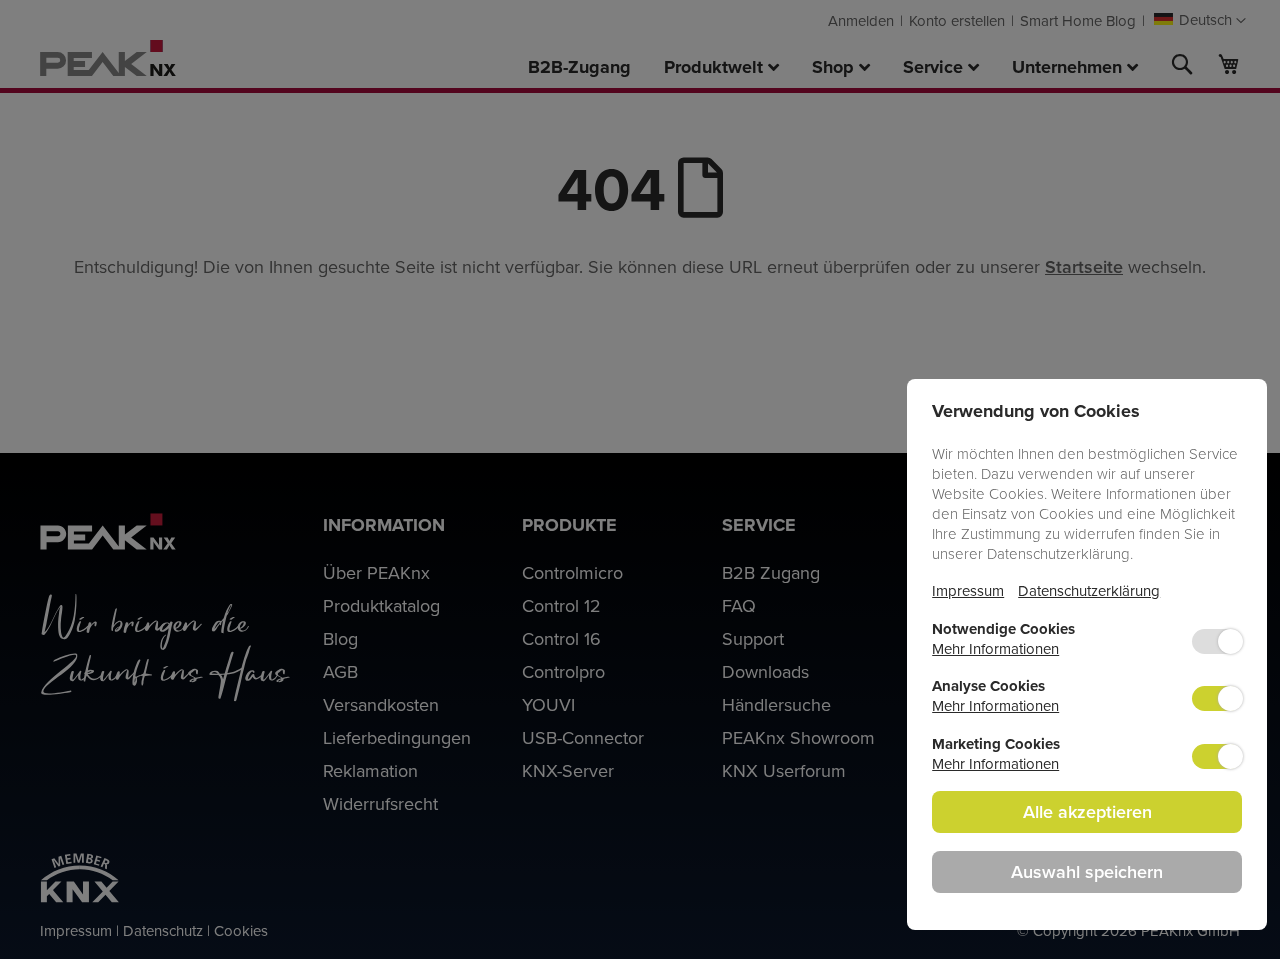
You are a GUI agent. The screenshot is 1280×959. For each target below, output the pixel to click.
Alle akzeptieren (1087, 811)
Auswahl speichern (1087, 871)
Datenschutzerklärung (1089, 590)
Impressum (968, 590)
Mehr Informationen (995, 648)
